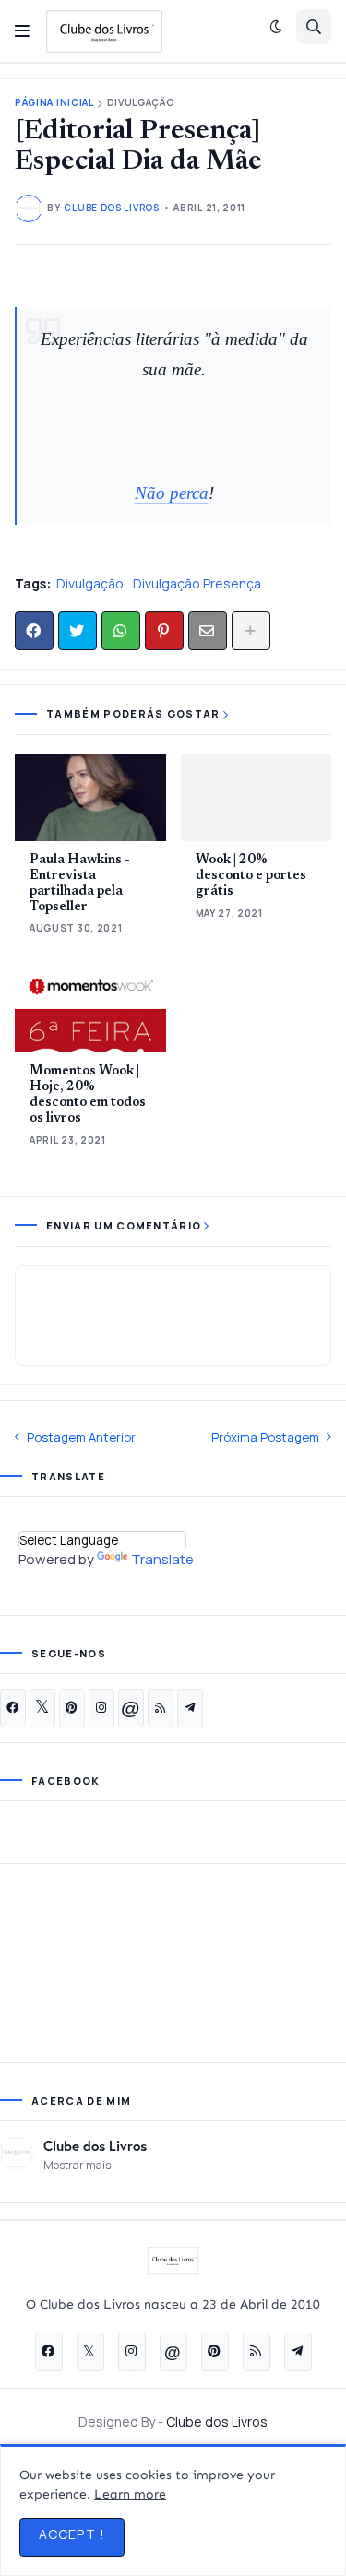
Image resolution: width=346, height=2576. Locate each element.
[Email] (208, 631)
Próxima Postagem (265, 1437)
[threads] (131, 1708)
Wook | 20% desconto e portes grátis (251, 876)
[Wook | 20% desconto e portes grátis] (257, 797)
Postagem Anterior (81, 1437)
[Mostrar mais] (251, 631)
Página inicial (54, 103)
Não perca (172, 493)
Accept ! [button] (72, 2534)
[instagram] (101, 1708)
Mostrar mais (77, 2165)
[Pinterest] (164, 631)
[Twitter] (78, 631)
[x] (42, 1708)
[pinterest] (72, 1708)
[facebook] (13, 1708)
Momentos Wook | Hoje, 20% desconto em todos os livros (88, 1095)
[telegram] (190, 1708)
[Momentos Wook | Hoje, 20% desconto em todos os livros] (90, 1009)
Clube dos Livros (95, 2145)
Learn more (130, 2494)
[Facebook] (34, 631)
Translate (162, 1559)
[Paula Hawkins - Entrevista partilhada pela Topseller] (90, 797)
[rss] (161, 1708)
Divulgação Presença (197, 583)
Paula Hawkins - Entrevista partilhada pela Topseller (80, 884)
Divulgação (141, 103)
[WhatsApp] (121, 631)
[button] (22, 31)
